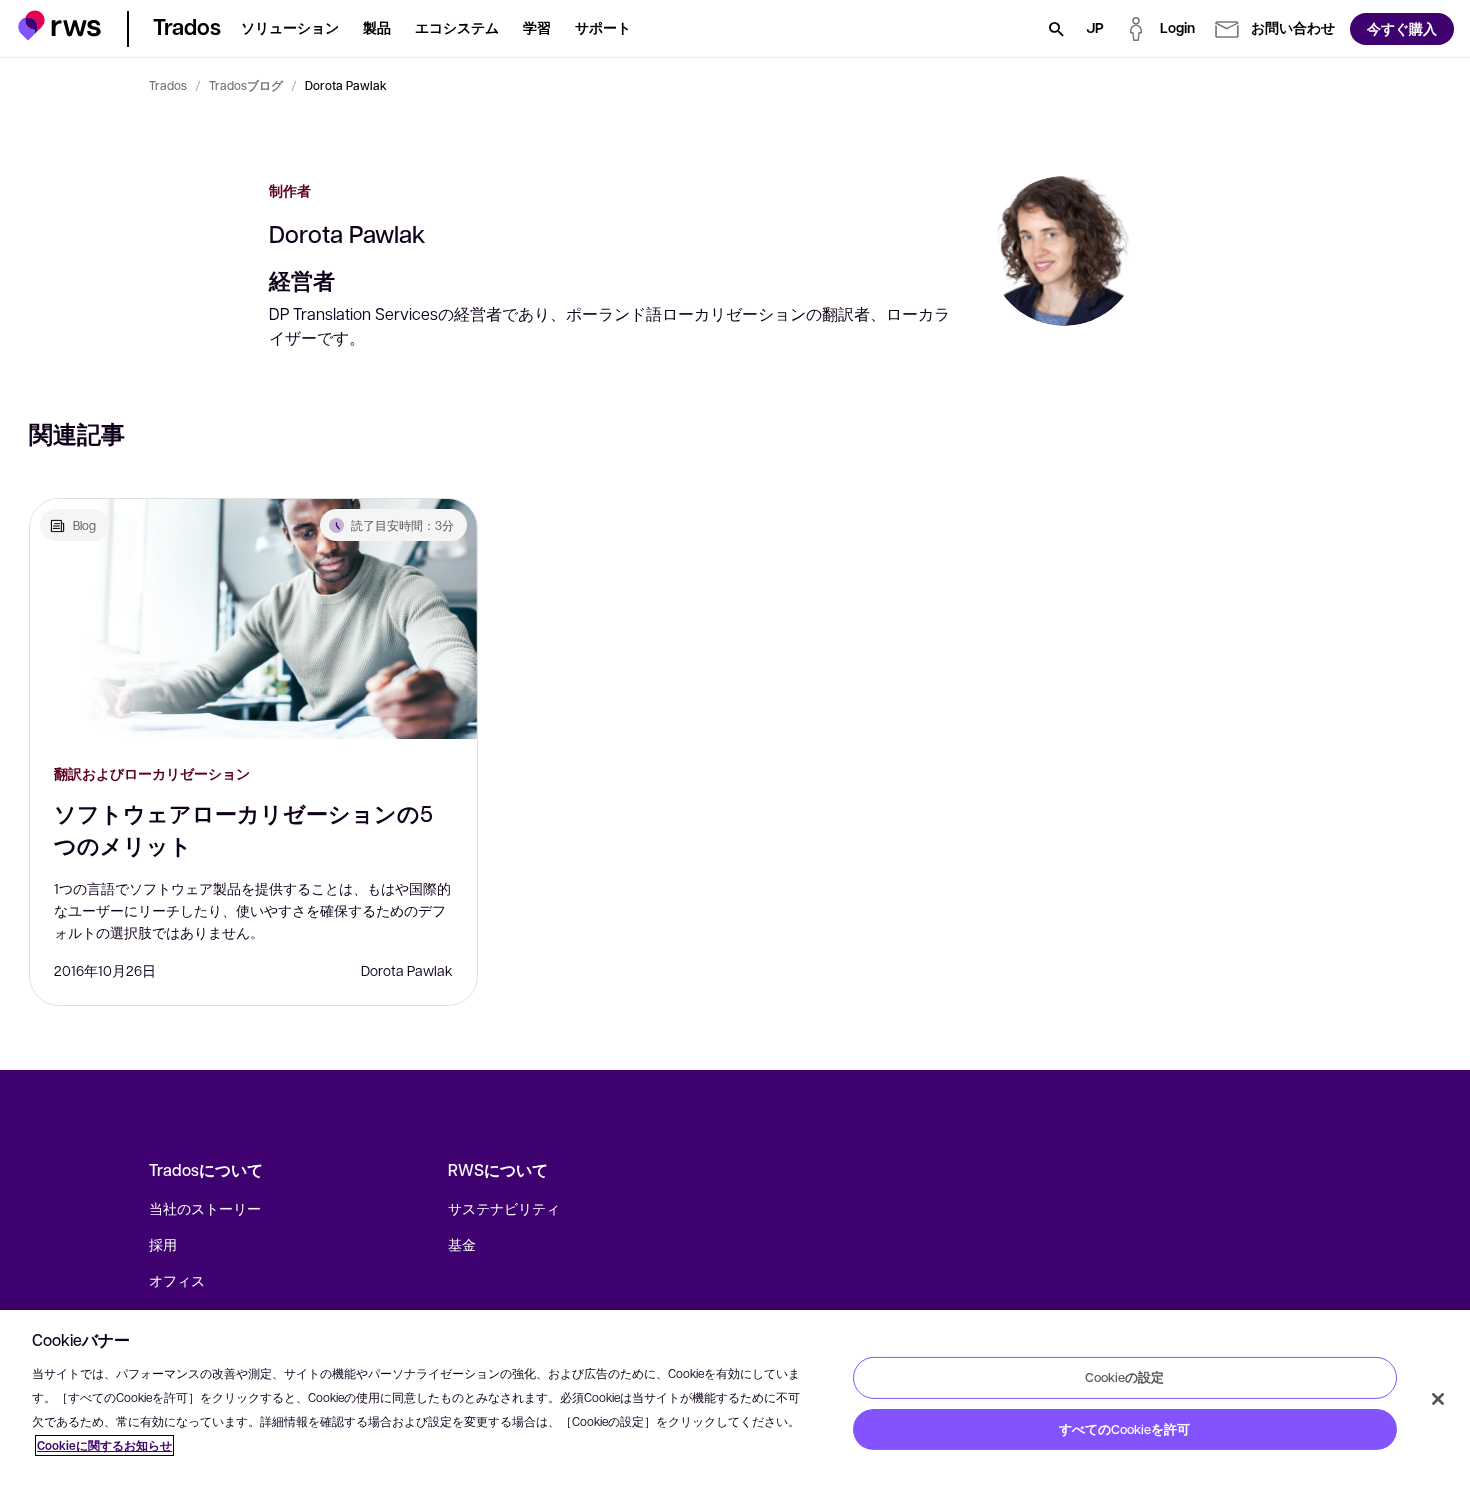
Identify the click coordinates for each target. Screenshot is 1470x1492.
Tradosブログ (246, 85)
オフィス (177, 1280)
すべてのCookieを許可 (1124, 1429)
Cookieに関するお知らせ (104, 1445)
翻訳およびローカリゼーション (152, 773)
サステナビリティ (504, 1208)
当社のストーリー (205, 1208)
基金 (462, 1244)
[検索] (1056, 29)
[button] (59, 25)
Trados (168, 85)
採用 (163, 1244)
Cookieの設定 (1124, 1377)
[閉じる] (1438, 1399)
